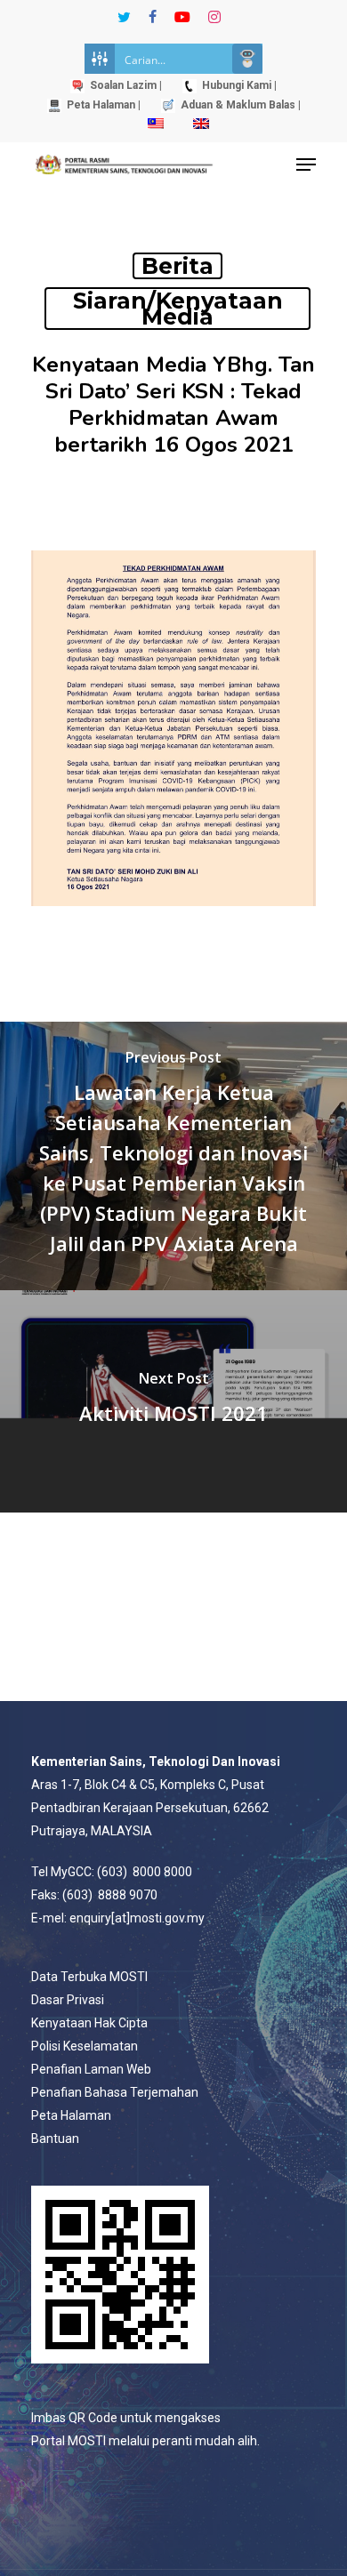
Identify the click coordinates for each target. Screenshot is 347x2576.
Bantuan (55, 2139)
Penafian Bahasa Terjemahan (115, 2092)
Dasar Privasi (68, 2000)
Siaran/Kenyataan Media (178, 309)
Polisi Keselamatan (85, 2046)
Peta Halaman (71, 2115)
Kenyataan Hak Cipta (89, 2023)
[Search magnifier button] (247, 59)
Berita (178, 266)
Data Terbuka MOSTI (89, 1977)
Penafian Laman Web (91, 2069)
